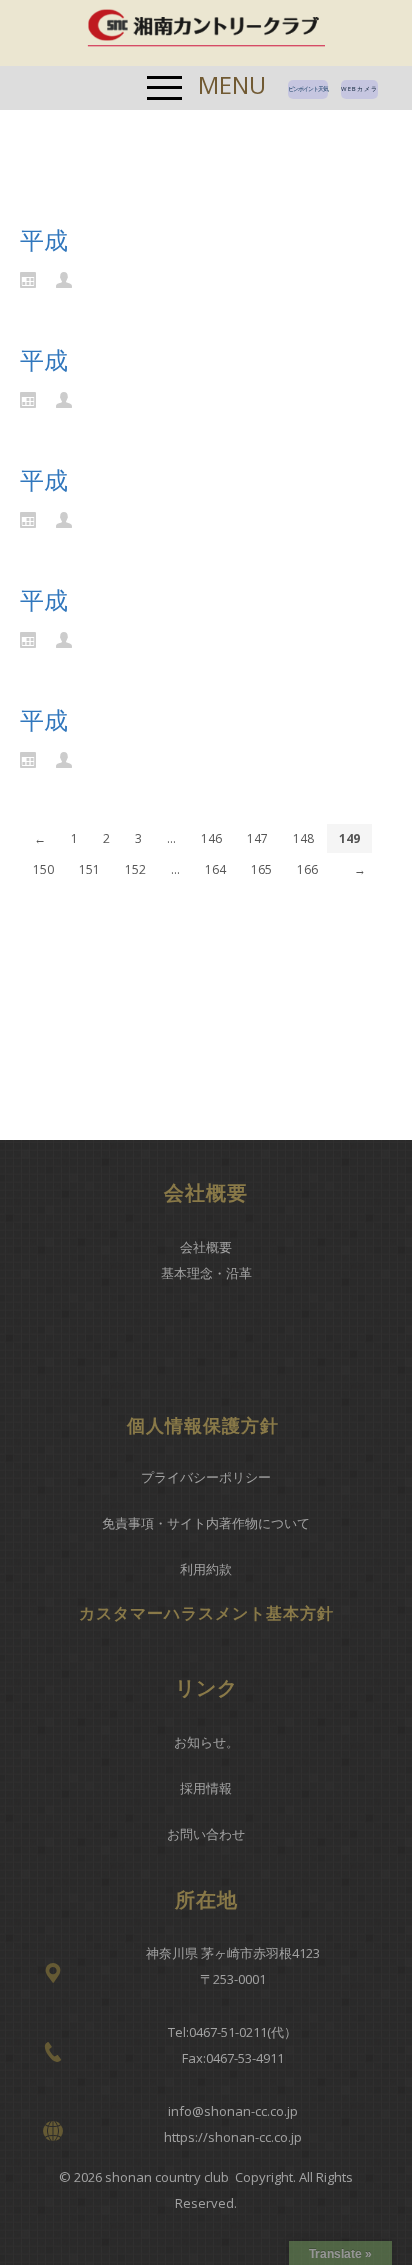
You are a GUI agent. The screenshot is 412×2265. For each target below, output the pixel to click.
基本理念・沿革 (206, 1273)
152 (135, 869)
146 (211, 838)
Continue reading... (94, 312)
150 (43, 869)
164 (215, 869)
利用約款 (206, 1569)
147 (257, 838)
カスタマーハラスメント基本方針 (206, 1613)
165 (261, 869)
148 (303, 838)
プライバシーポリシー (206, 1477)
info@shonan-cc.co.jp (233, 2111)
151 (89, 869)
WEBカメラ (359, 89)
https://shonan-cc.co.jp (233, 2137)
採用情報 (206, 1788)
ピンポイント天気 (308, 89)
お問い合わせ (206, 1834)
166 (307, 869)
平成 (44, 239)
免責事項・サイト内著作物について (206, 1523)
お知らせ (200, 1742)
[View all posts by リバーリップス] (69, 278)
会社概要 (206, 1247)
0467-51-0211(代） (243, 2032)
